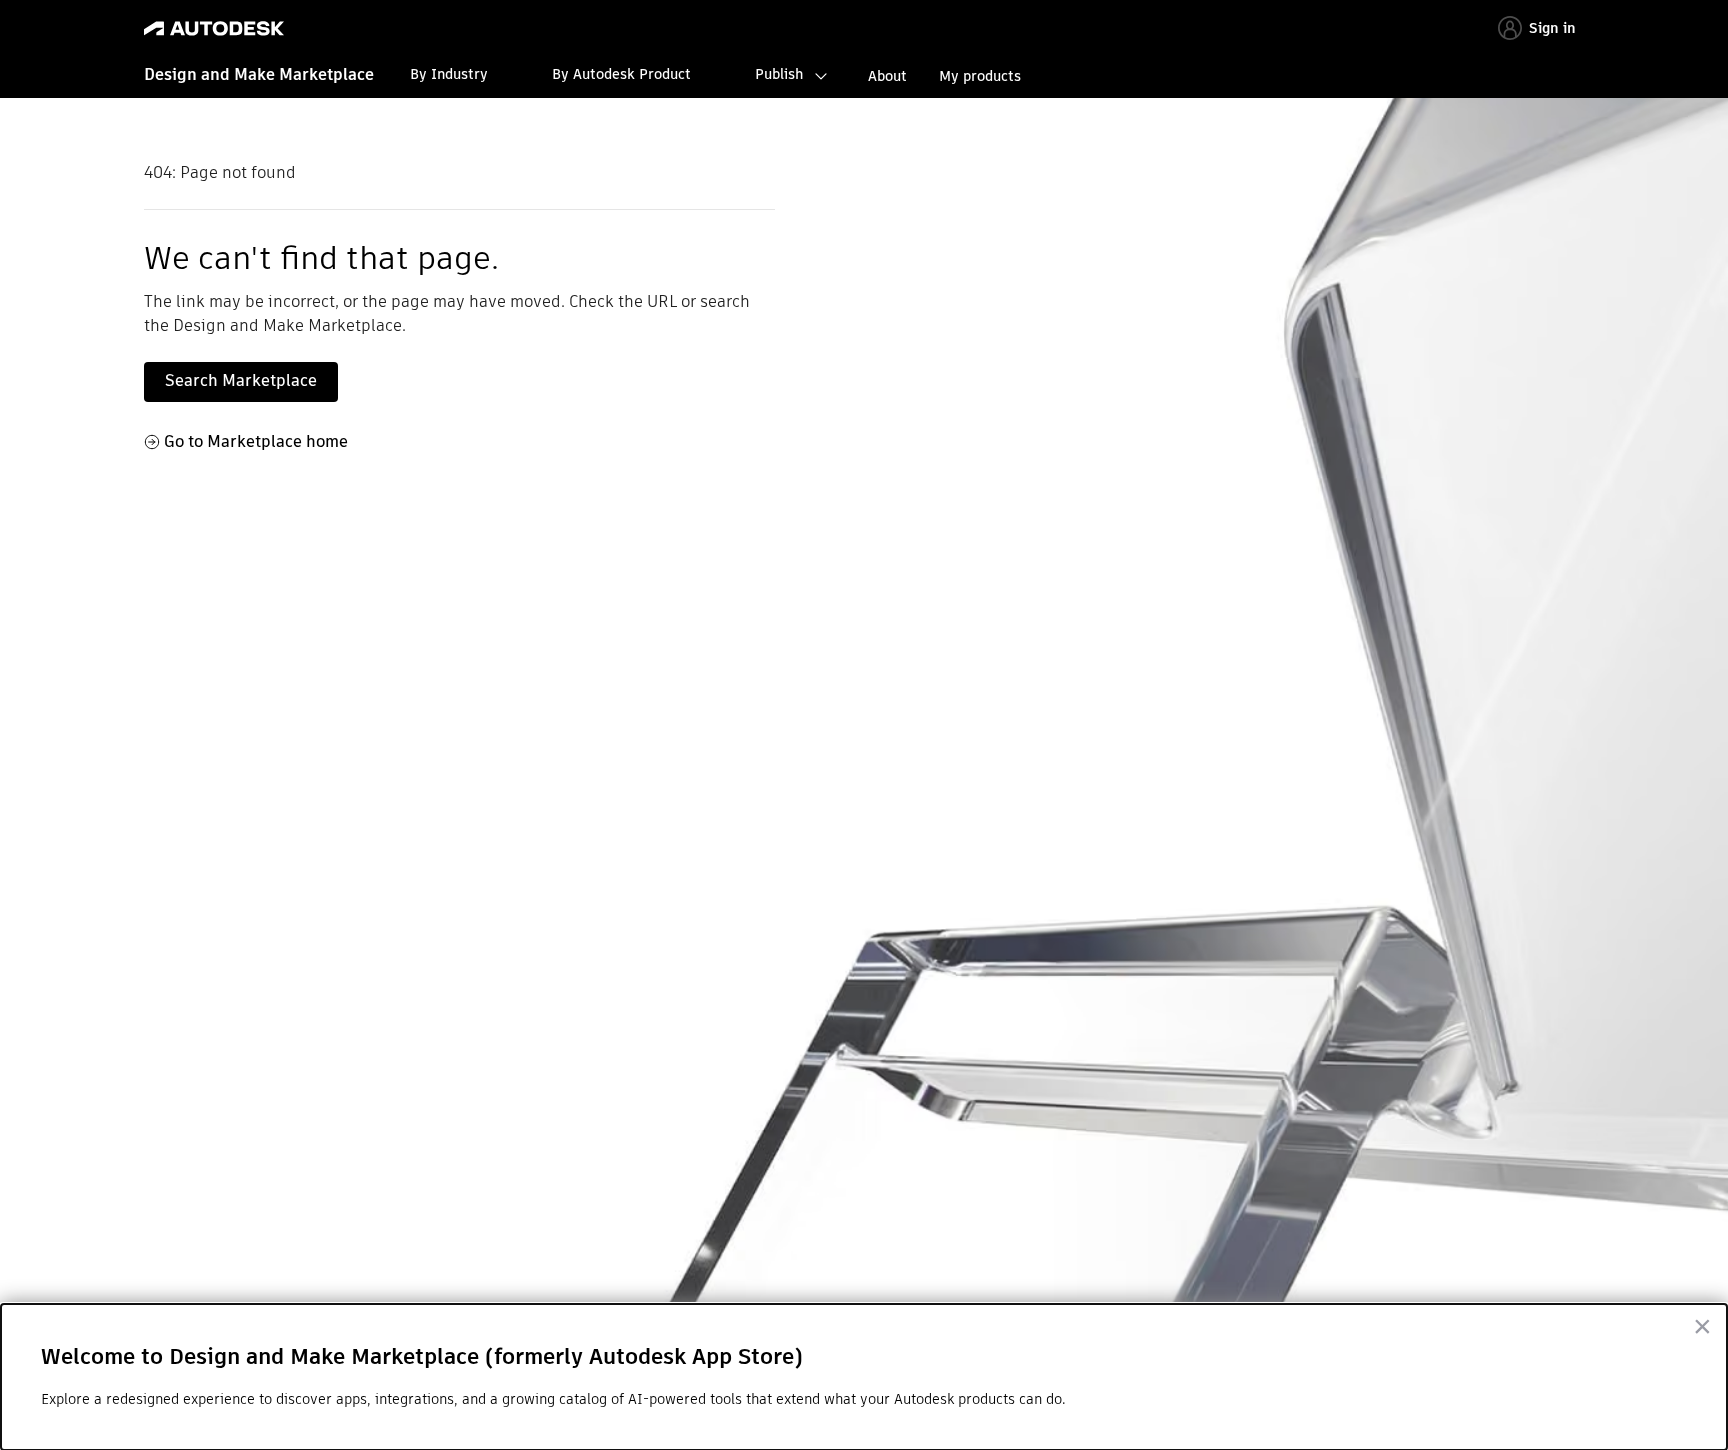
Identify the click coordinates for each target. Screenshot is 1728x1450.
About (887, 76)
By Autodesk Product (621, 74)
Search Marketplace (241, 380)
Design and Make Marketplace (259, 74)
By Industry (449, 74)
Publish (779, 74)
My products (980, 76)
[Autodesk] (214, 28)
